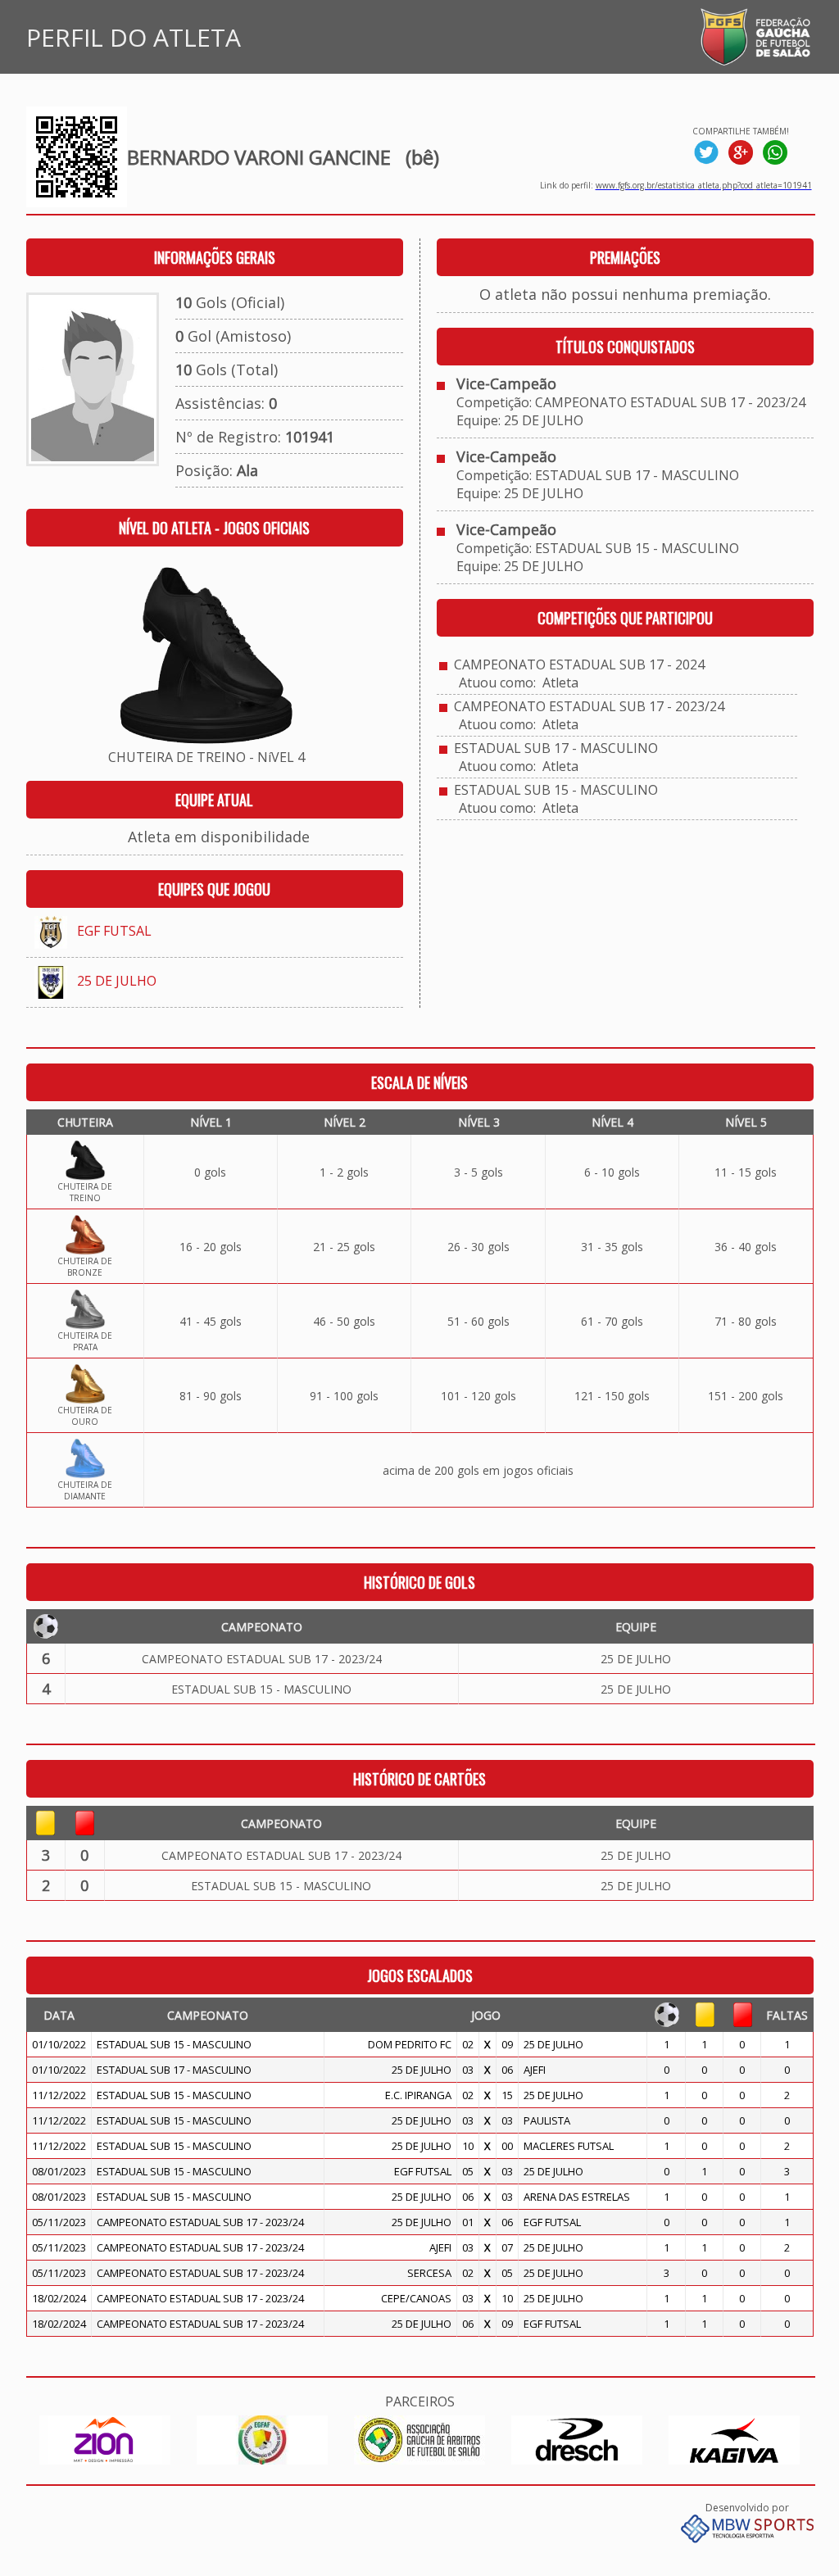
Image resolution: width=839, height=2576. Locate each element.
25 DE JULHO (117, 981)
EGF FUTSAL (114, 931)
